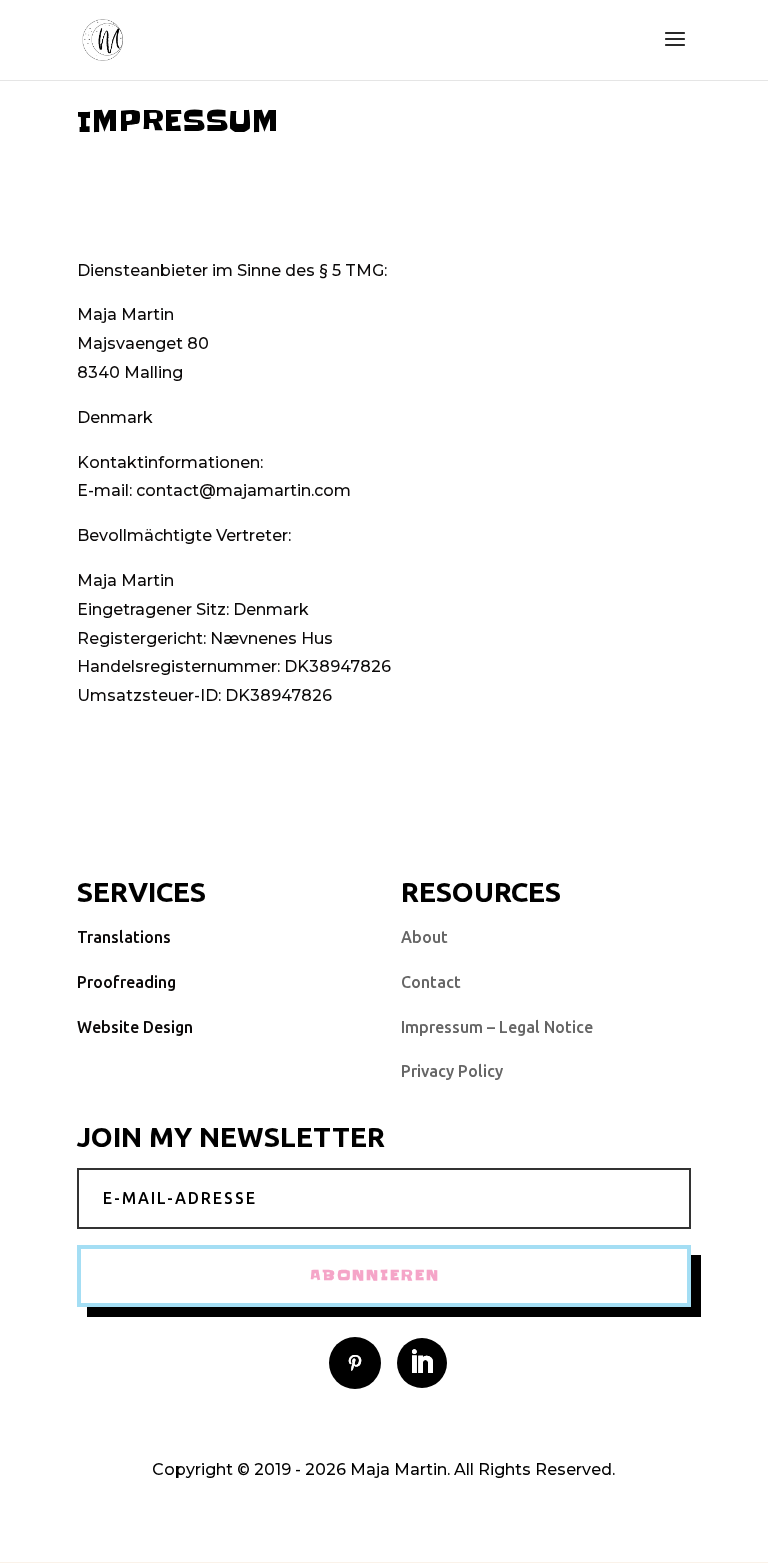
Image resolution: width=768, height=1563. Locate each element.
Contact (431, 982)
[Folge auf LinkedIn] (422, 1363)
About (424, 937)
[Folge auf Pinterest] (355, 1363)
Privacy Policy (452, 1071)
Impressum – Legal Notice (497, 1027)
